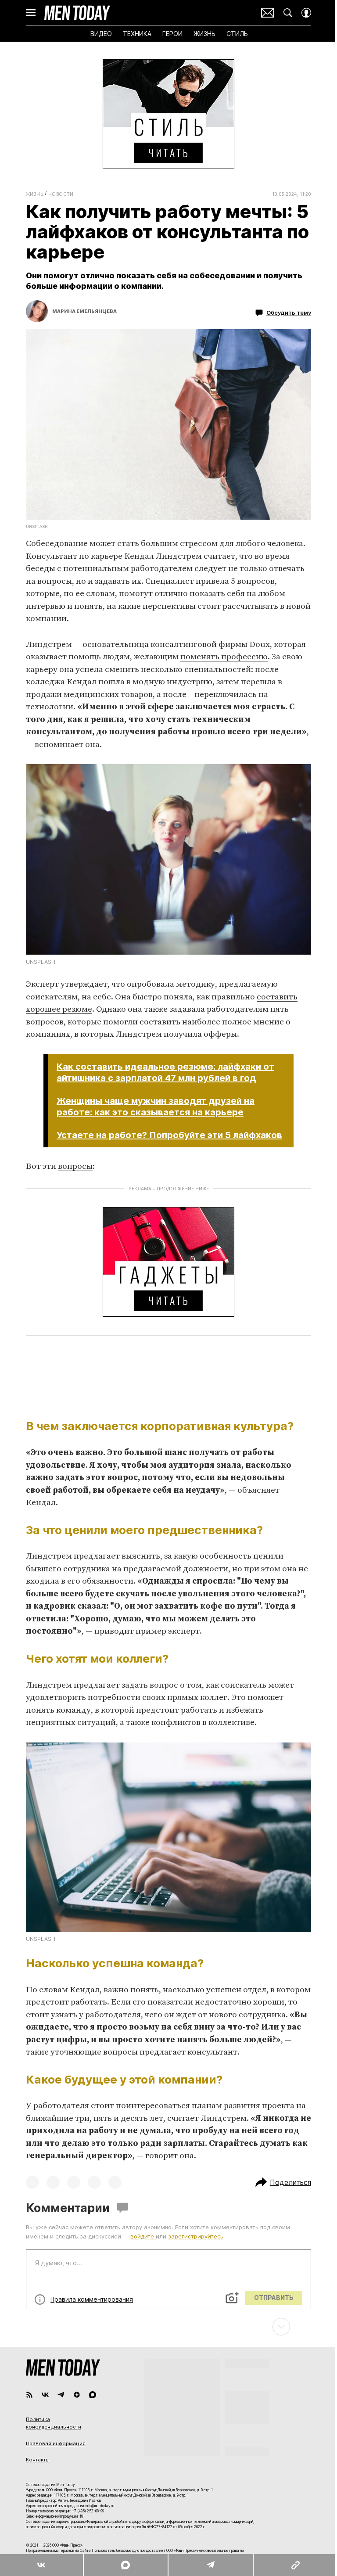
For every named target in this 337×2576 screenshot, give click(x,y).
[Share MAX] (125, 2565)
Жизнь (34, 194)
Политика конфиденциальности (54, 2423)
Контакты (38, 2460)
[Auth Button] (306, 13)
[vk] (45, 2395)
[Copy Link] (295, 2565)
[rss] (29, 2395)
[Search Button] (288, 13)
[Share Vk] (41, 2565)
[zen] (77, 2395)
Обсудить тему (289, 313)
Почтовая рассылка (268, 13)
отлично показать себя (200, 594)
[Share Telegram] (210, 2565)
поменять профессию (224, 657)
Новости (61, 194)
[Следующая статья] (168, 2327)
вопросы (75, 1166)
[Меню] (31, 13)
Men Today (77, 13)
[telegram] (61, 2395)
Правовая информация (56, 2443)
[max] (93, 2395)
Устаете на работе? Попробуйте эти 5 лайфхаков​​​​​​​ (169, 1135)
